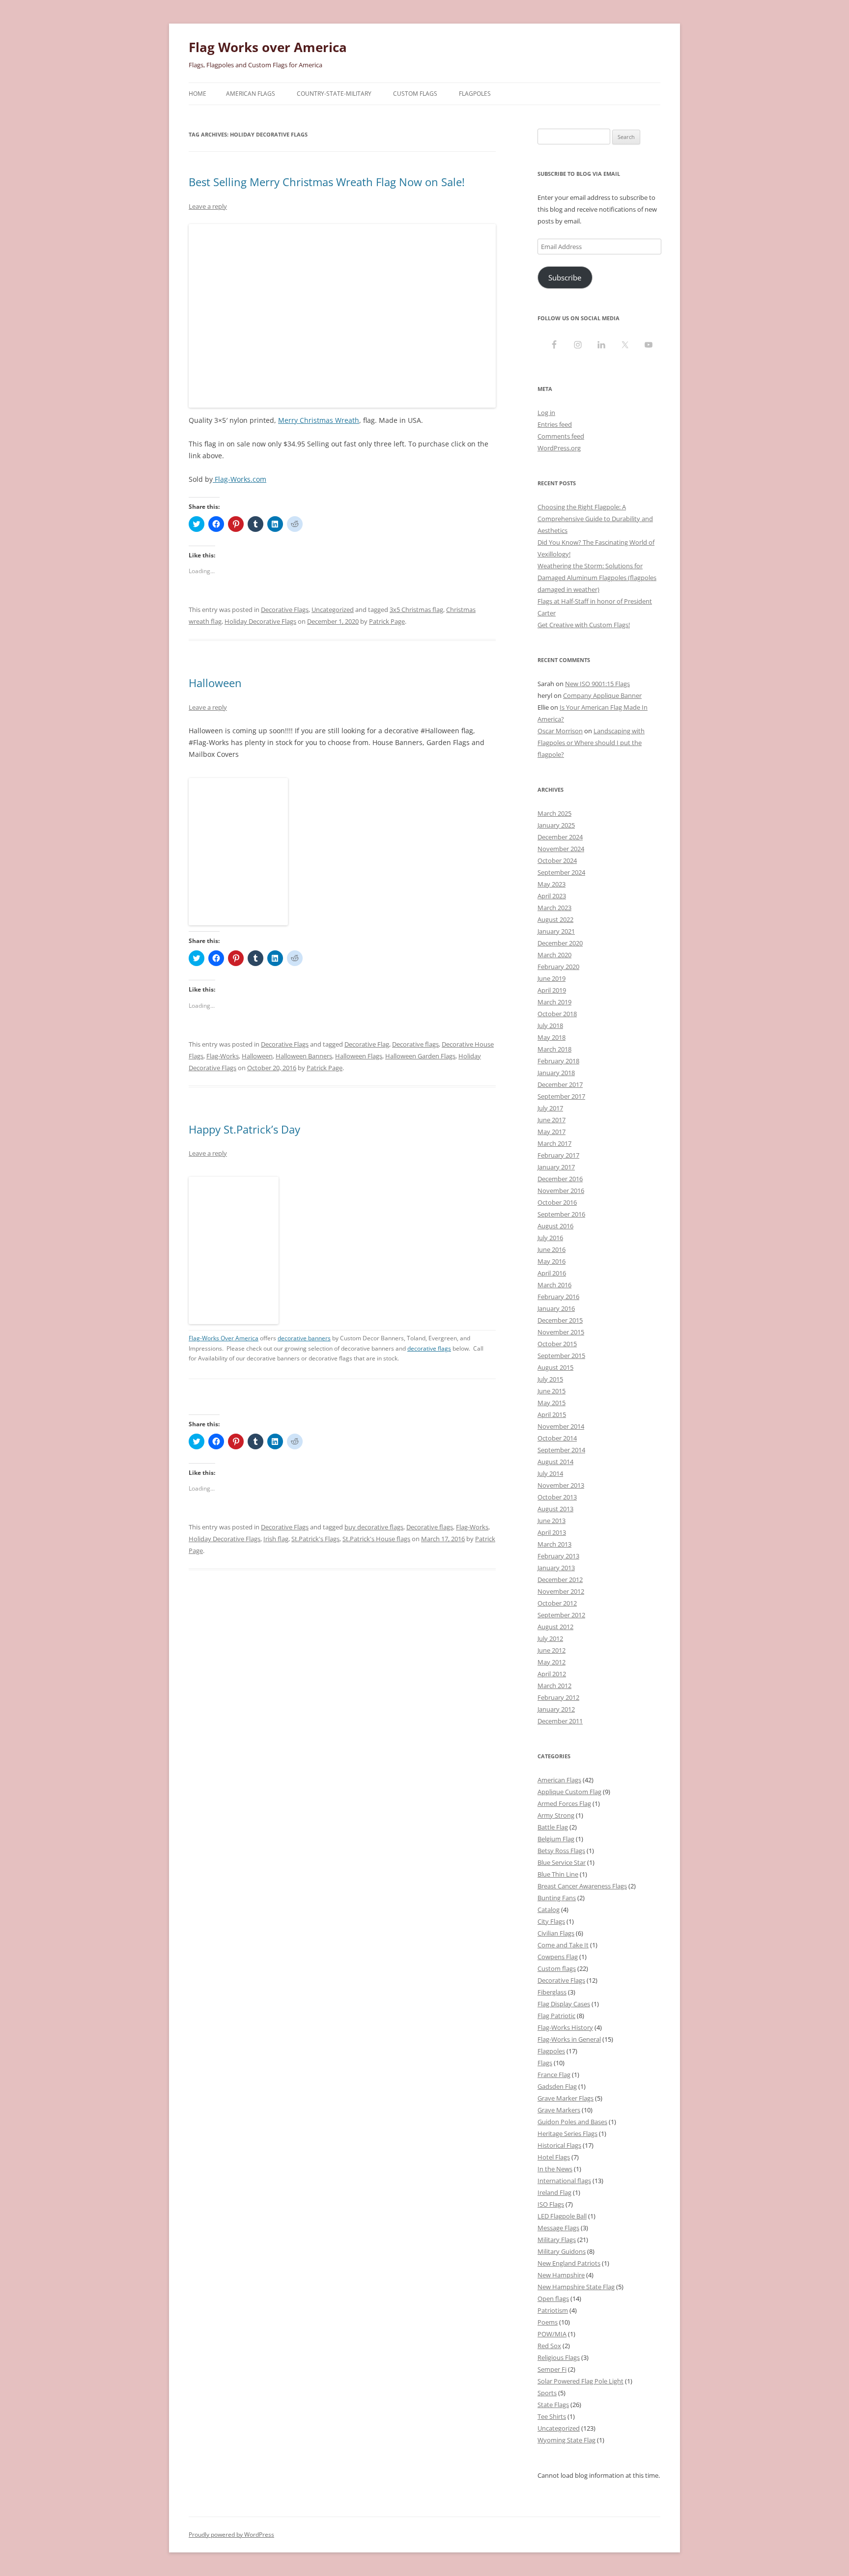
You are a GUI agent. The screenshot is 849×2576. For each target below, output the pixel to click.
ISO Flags (551, 2204)
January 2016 (556, 1308)
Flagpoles (475, 94)
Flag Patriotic (556, 2016)
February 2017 (558, 1155)
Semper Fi (552, 2369)
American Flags (251, 94)
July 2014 (550, 1473)
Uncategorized (333, 609)
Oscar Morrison (560, 731)
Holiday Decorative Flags (260, 621)
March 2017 (554, 1143)
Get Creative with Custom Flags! (584, 625)
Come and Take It (563, 1945)
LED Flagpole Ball (562, 2216)
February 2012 (558, 1697)
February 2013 (558, 1556)
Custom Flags (415, 94)
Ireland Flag (554, 2192)
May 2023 (552, 884)
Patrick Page (387, 621)
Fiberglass (552, 1992)
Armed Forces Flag (564, 1803)
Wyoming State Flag (566, 2440)
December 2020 (560, 943)
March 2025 (554, 813)
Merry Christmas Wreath (319, 420)
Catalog (549, 1910)
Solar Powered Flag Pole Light (580, 2381)
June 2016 (552, 1249)
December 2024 (560, 837)
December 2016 (560, 1179)
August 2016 (555, 1226)
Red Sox (549, 2346)
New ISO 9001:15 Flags (597, 684)
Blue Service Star (562, 1862)
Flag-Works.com (240, 479)
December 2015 (560, 1320)
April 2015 (552, 1414)
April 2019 (552, 990)
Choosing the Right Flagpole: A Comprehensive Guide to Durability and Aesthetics (595, 519)
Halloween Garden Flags (420, 1056)
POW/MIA (552, 2334)
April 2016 (552, 1273)
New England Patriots (569, 2263)
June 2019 (552, 978)
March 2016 (554, 1285)
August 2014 (555, 1462)
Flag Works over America (268, 47)
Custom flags (557, 1968)
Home (198, 94)
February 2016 (558, 1297)
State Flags (553, 2405)
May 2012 (552, 1662)
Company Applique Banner (602, 695)
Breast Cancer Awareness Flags (582, 1886)
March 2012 (554, 1686)
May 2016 (552, 1261)
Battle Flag (553, 1827)
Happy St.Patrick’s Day (244, 1129)
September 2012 (561, 1615)
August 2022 (555, 919)
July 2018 (550, 1025)
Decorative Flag (367, 1044)
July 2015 (550, 1379)
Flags (545, 2063)
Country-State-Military (334, 94)
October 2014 (557, 1438)
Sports (547, 2393)
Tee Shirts (552, 2416)
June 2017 (552, 1120)
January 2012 (556, 1709)
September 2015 (561, 1356)
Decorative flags (415, 1044)
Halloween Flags (359, 1056)
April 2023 (552, 896)
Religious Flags (559, 2357)
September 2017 (561, 1096)
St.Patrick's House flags (376, 1539)
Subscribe (565, 277)
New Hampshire (561, 2275)
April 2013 (552, 1532)
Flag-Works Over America (224, 1338)
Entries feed (555, 424)
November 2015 (561, 1332)
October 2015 (557, 1344)
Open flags (553, 2299)
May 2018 (552, 1037)
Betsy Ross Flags (561, 1851)
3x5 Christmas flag (416, 609)
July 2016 (550, 1238)
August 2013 (555, 1509)
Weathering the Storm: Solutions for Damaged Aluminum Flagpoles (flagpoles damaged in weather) (597, 578)
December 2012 (560, 1579)
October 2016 (557, 1202)
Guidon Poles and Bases (572, 2122)
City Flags (551, 1921)
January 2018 (556, 1073)
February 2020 (558, 967)
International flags (564, 2181)
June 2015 (552, 1391)
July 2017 (550, 1108)
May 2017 (552, 1132)
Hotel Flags (554, 2157)
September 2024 (561, 872)
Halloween (215, 683)
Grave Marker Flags (566, 2098)
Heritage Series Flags (567, 2133)
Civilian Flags (556, 1933)
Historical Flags (559, 2145)
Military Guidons (562, 2251)
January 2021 (556, 931)
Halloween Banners (304, 1056)
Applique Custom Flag (569, 1792)
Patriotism (553, 2310)
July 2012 (550, 1638)
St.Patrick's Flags (315, 1539)
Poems (548, 2322)
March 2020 (554, 955)
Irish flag (276, 1539)
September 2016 (561, 1214)
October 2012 (557, 1603)
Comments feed (561, 436)
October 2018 (557, 1014)
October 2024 (557, 860)
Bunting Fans (557, 1898)
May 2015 (552, 1403)
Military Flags (557, 2240)
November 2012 (561, 1591)
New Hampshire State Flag (576, 2287)
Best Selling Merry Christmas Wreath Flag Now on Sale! (327, 182)
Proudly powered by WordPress (231, 2534)
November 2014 (561, 1426)
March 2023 (554, 908)
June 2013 (552, 1521)
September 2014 (561, 1450)
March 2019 (554, 1002)
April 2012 (552, 1674)
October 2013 (557, 1497)
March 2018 (554, 1049)
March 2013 (554, 1544)
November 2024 (561, 849)
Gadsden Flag (557, 2086)
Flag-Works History (565, 2027)
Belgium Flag (556, 1839)
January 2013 (556, 1568)
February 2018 (558, 1061)
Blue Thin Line (558, 1874)
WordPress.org (559, 448)
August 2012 (555, 1627)
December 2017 (560, 1084)
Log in (546, 413)
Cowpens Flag (558, 1957)
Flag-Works (223, 1056)
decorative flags (429, 1348)
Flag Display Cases (564, 2004)
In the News (555, 2169)
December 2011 (560, 1721)
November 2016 (561, 1191)
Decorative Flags (285, 609)
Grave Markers (559, 2110)
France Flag (554, 2075)
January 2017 (556, 1167)
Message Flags (558, 2228)
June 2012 (552, 1650)
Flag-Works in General (569, 2039)
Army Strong (556, 1815)
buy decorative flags (374, 1527)
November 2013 (561, 1485)
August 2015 (555, 1367)
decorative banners (304, 1338)
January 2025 (556, 825)
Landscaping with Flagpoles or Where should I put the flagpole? (591, 743)
